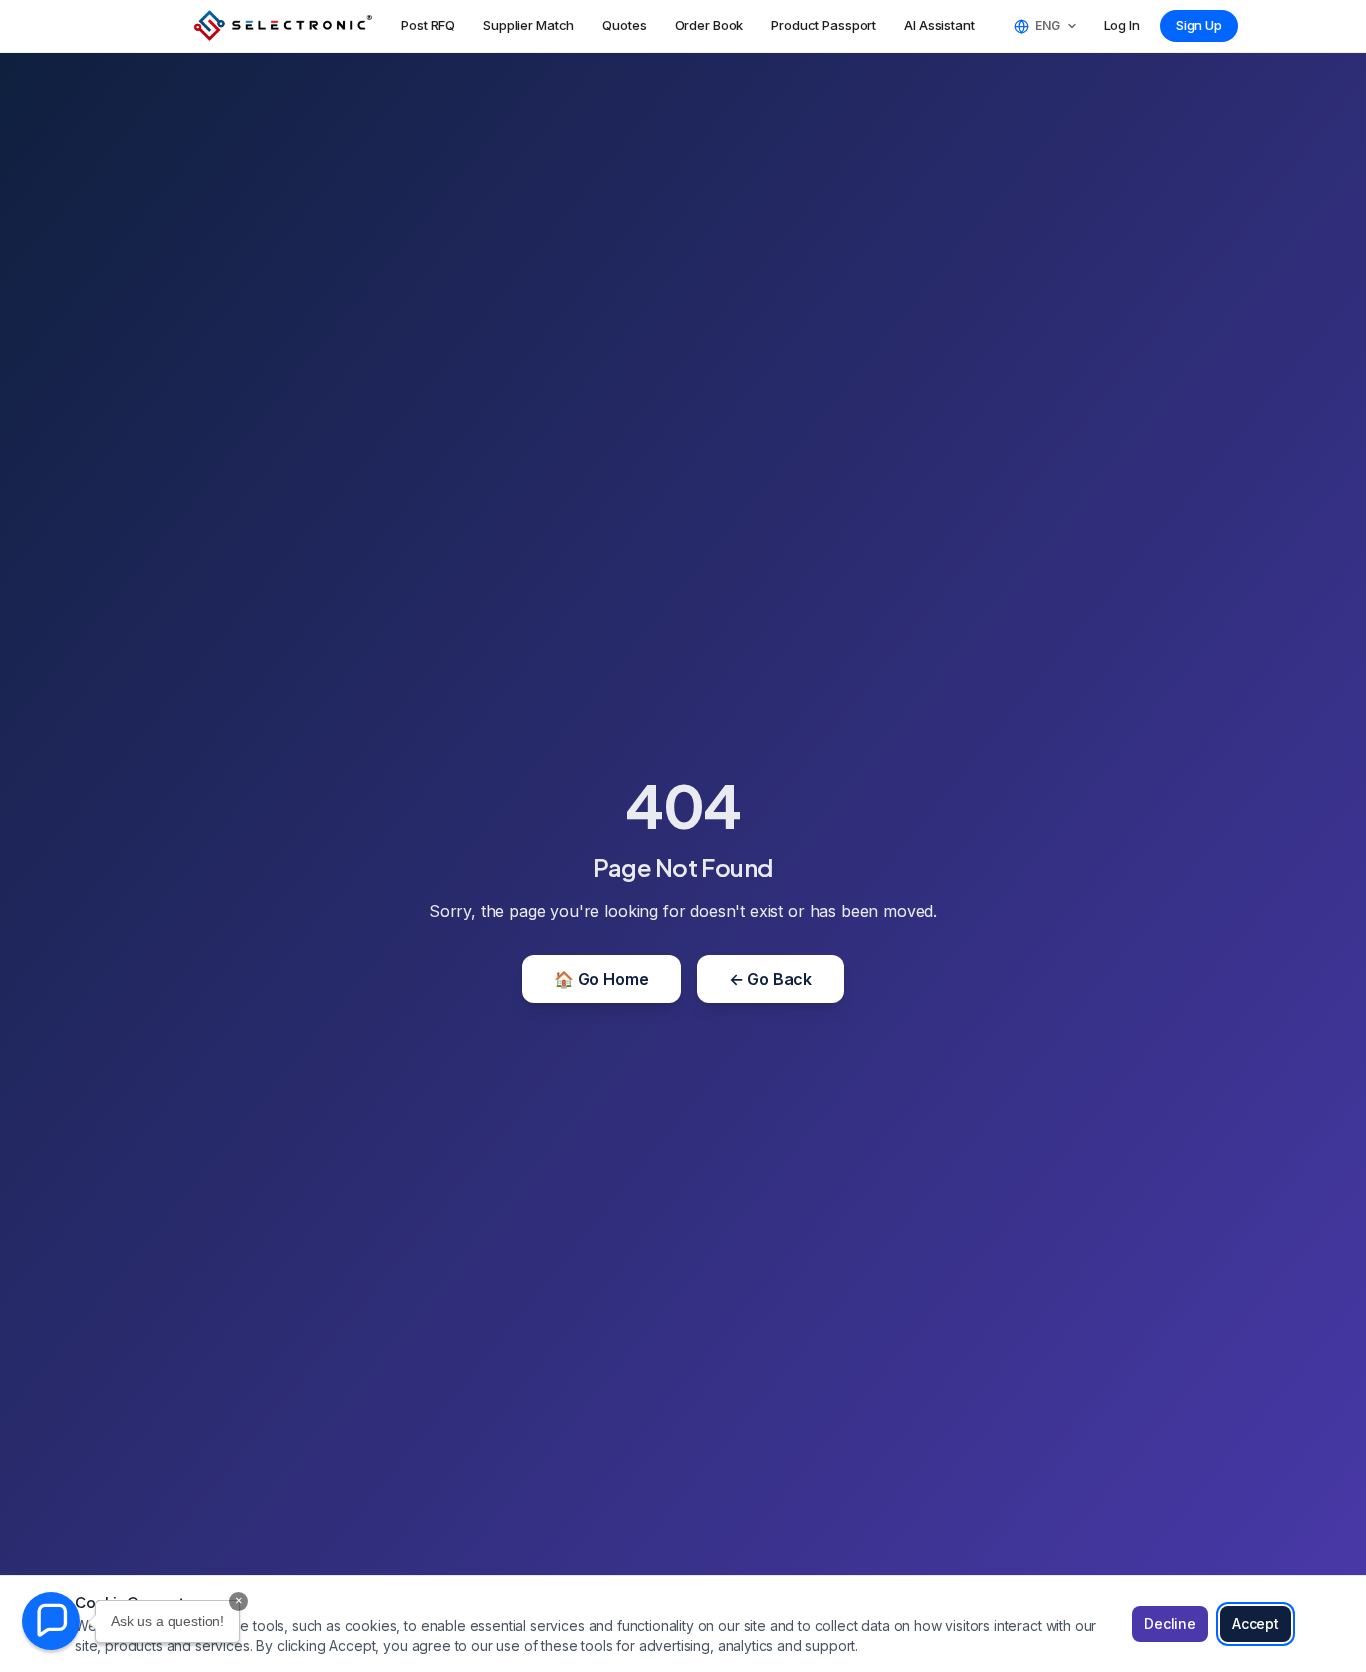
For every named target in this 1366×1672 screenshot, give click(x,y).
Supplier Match (528, 25)
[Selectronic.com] (283, 26)
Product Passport (823, 25)
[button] (51, 1621)
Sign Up (1199, 25)
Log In (1122, 25)
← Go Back (771, 979)
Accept (1255, 1623)
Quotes (624, 25)
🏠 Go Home (601, 979)
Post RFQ (428, 25)
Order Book (709, 25)
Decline (1170, 1623)
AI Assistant (939, 25)
